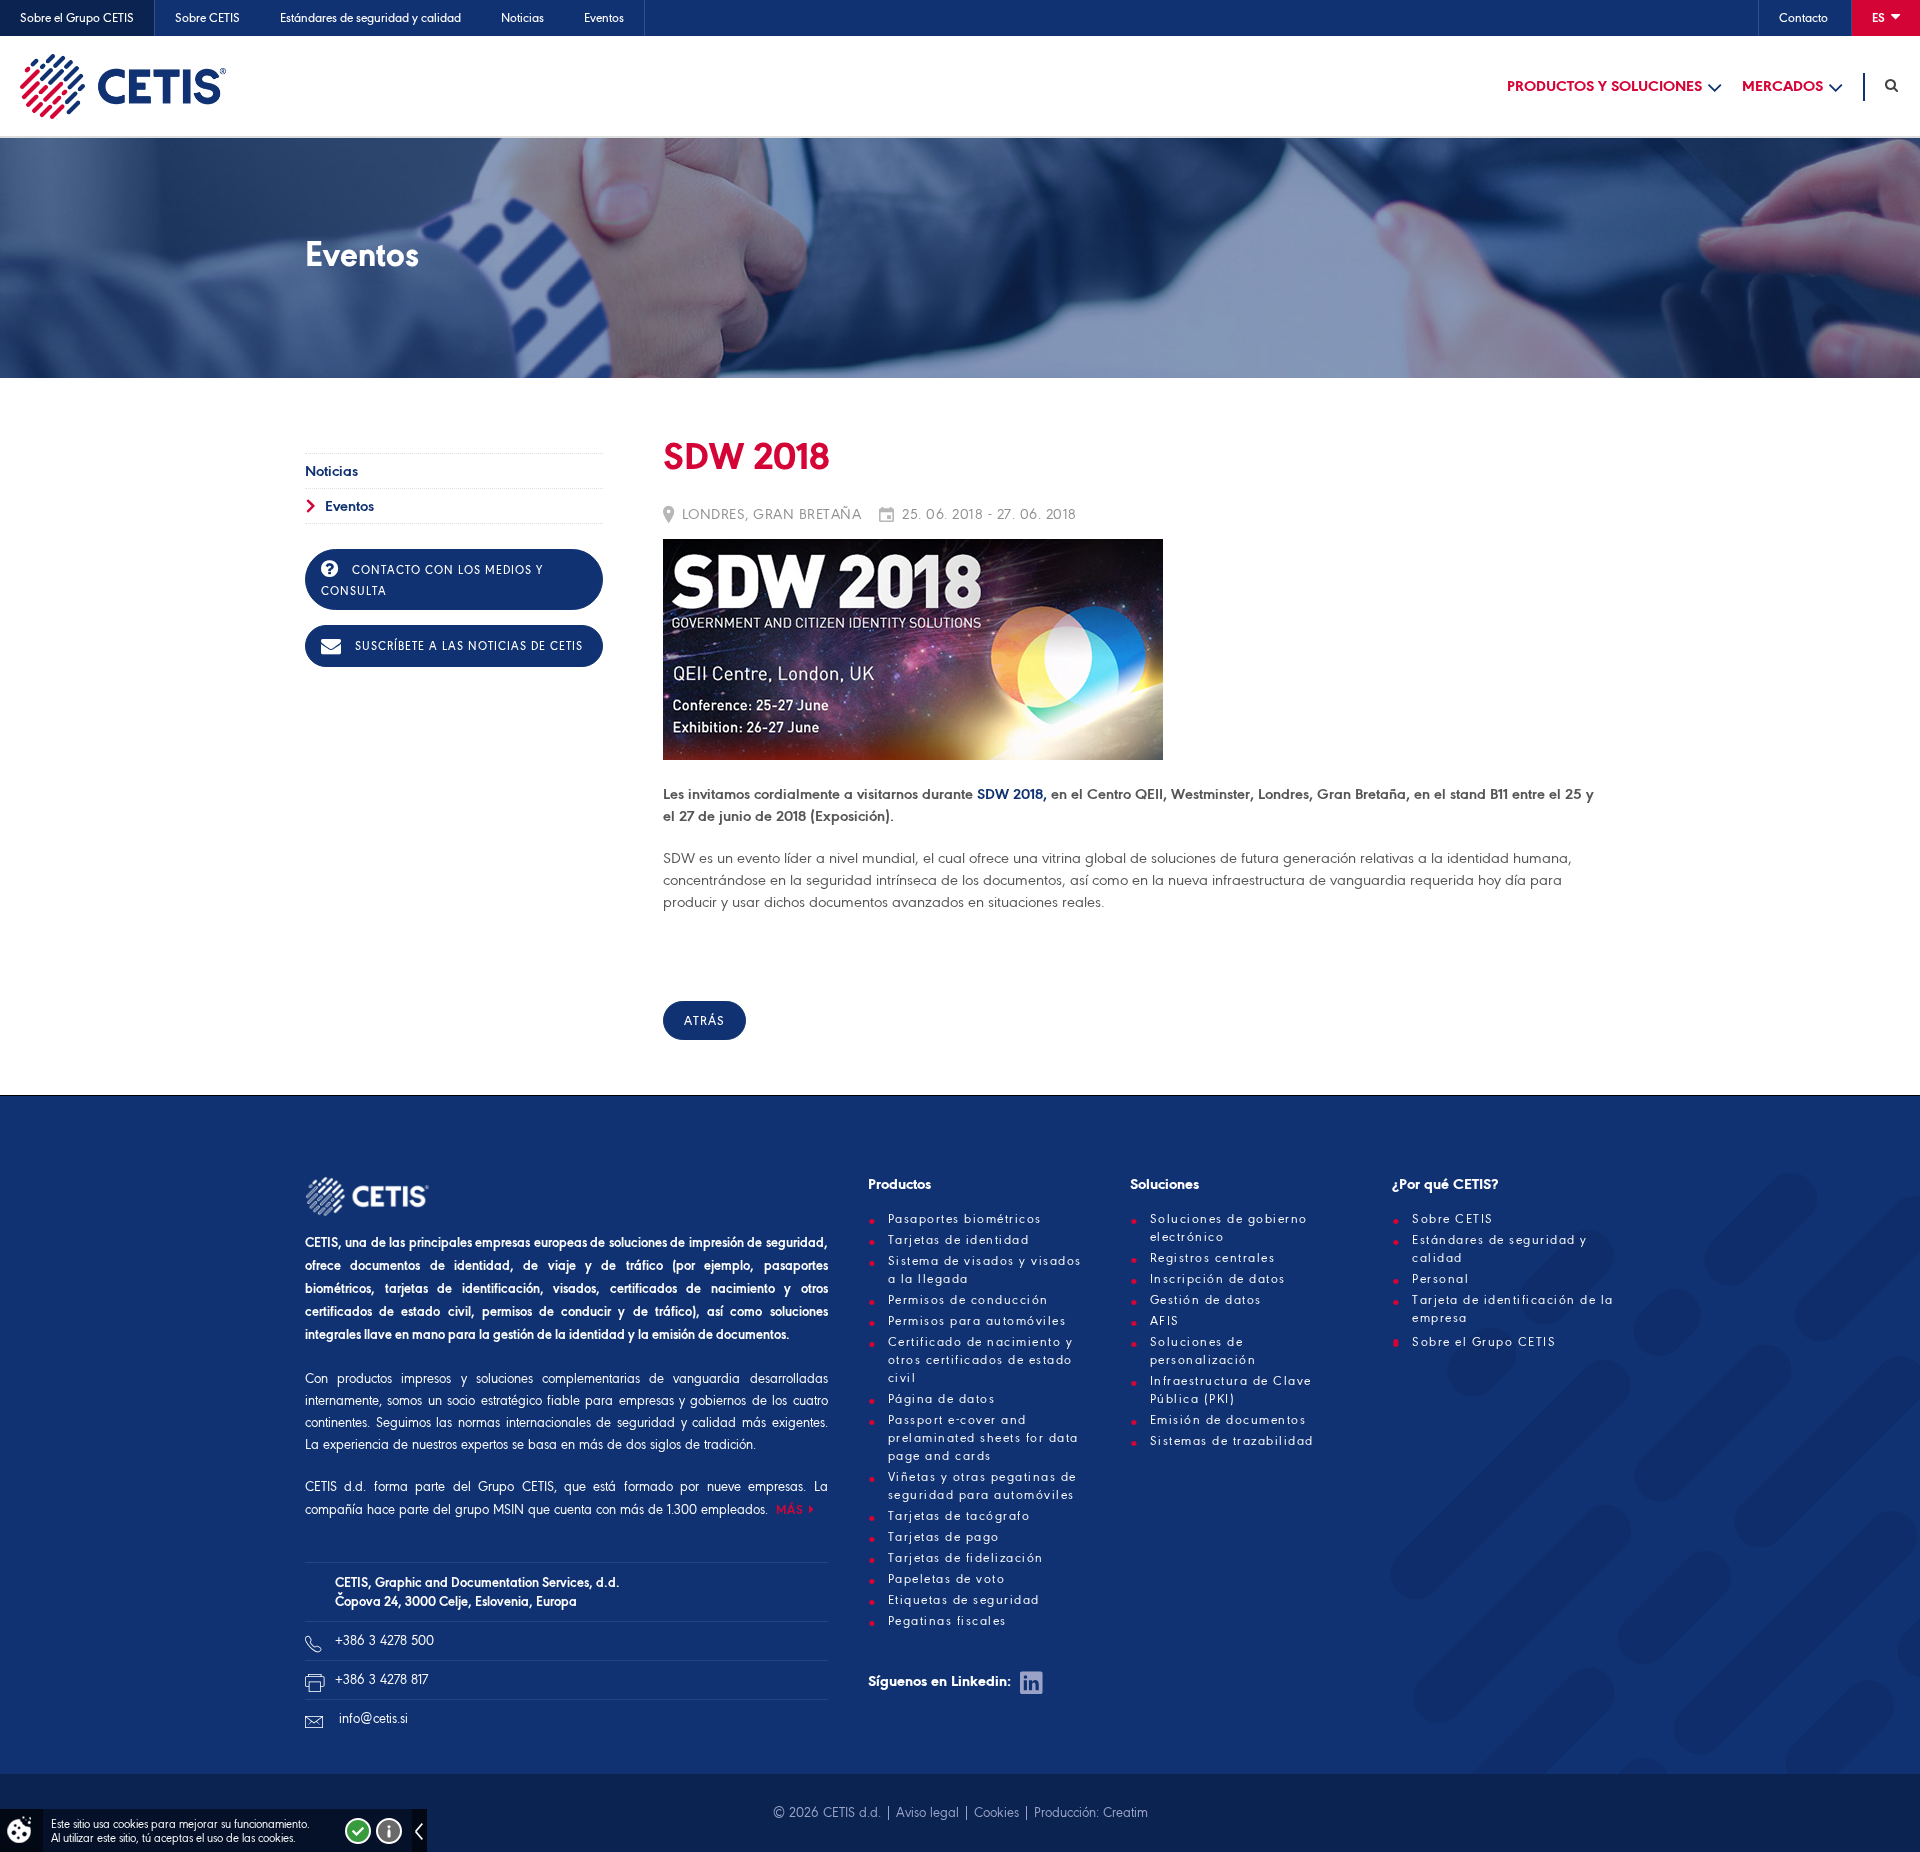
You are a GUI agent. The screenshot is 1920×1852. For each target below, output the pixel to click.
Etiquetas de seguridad (964, 1600)
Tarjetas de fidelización (966, 1558)
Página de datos (942, 1399)
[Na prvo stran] (123, 86)
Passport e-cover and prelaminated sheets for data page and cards (983, 1438)
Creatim (1125, 1812)
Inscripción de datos (1218, 1279)
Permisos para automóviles (977, 1321)
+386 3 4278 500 (384, 1640)
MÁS (790, 1509)
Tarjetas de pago (944, 1537)
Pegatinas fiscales (947, 1621)
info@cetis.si (373, 1718)
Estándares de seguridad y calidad (370, 17)
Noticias (522, 17)
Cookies (996, 1812)
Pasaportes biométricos (965, 1219)
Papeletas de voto (947, 1579)
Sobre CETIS (207, 17)
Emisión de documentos (1228, 1420)
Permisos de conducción (968, 1300)
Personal (1440, 1279)
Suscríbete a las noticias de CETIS (467, 646)
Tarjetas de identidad (959, 1240)
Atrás (704, 1020)
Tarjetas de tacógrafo (959, 1516)
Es (1880, 17)
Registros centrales (1213, 1258)
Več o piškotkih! (389, 1831)
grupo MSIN (491, 1509)
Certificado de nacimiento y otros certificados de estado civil (981, 1360)
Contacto (1803, 17)
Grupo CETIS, (517, 1486)
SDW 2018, (1014, 794)
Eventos (604, 17)
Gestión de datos (1206, 1300)
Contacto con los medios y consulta (432, 580)
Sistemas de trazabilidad (1232, 1441)
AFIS (1165, 1321)
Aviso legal (927, 1812)
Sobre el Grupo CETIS (77, 17)
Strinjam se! (358, 1831)
